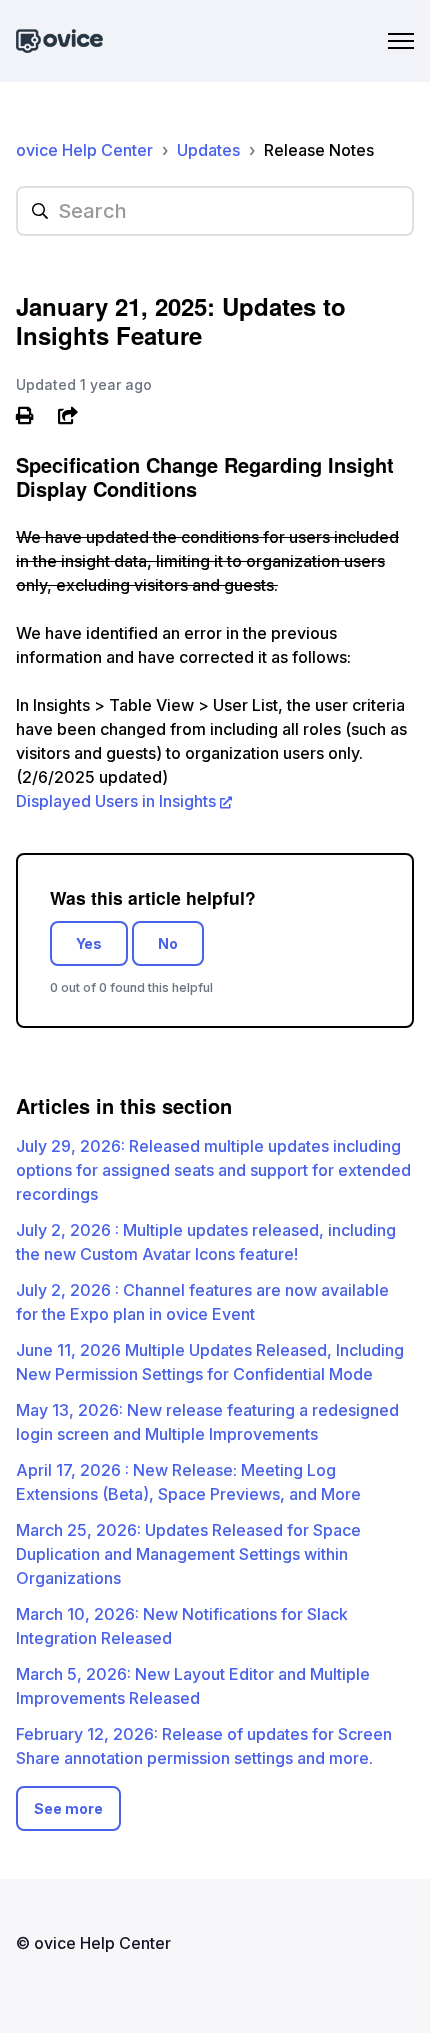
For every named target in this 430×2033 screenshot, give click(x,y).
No (168, 943)
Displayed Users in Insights (116, 801)
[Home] (59, 41)
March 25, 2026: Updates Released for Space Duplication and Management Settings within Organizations (188, 1554)
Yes (89, 943)
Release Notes (319, 150)
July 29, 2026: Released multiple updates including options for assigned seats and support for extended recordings (213, 1170)
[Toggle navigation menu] (401, 41)
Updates (208, 150)
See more (68, 1808)
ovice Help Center (84, 150)
